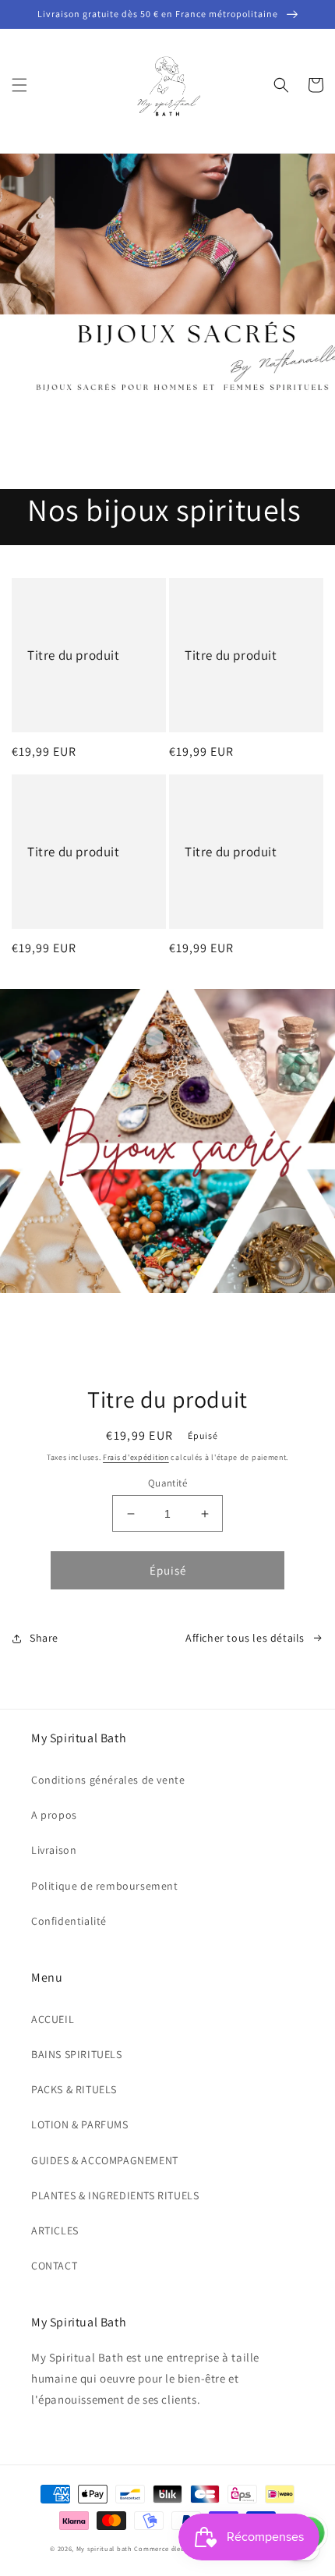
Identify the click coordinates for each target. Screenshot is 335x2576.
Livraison (54, 1850)
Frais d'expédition (136, 1457)
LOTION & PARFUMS (80, 2124)
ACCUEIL (53, 2019)
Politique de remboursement (105, 1886)
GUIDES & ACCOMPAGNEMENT (105, 2160)
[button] (19, 85)
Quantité (167, 1483)
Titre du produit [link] (74, 655)
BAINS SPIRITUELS (77, 2054)
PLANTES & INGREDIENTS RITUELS (115, 2195)
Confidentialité (69, 1921)
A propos (54, 1815)
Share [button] (44, 1638)
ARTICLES (55, 2231)
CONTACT (54, 2266)
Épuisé (168, 1570)
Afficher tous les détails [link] (245, 1638)
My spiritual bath (104, 2548)
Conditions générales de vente (108, 1780)
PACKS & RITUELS (74, 2089)
